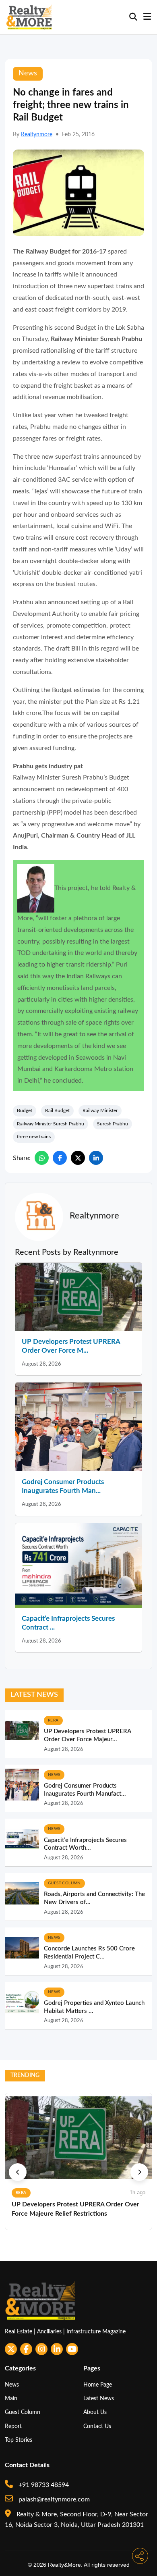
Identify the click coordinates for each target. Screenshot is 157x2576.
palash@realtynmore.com (53, 2499)
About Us (95, 2412)
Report (13, 2426)
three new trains (34, 1137)
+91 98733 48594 (43, 2485)
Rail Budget (57, 1110)
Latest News (99, 2398)
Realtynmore (37, 135)
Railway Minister (100, 1110)
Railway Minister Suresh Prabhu (51, 1124)
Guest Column (23, 2412)
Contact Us (97, 2426)
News (12, 2385)
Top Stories (19, 2440)
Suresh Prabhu (113, 1124)
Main (11, 2398)
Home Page (98, 2385)
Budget (25, 1110)
